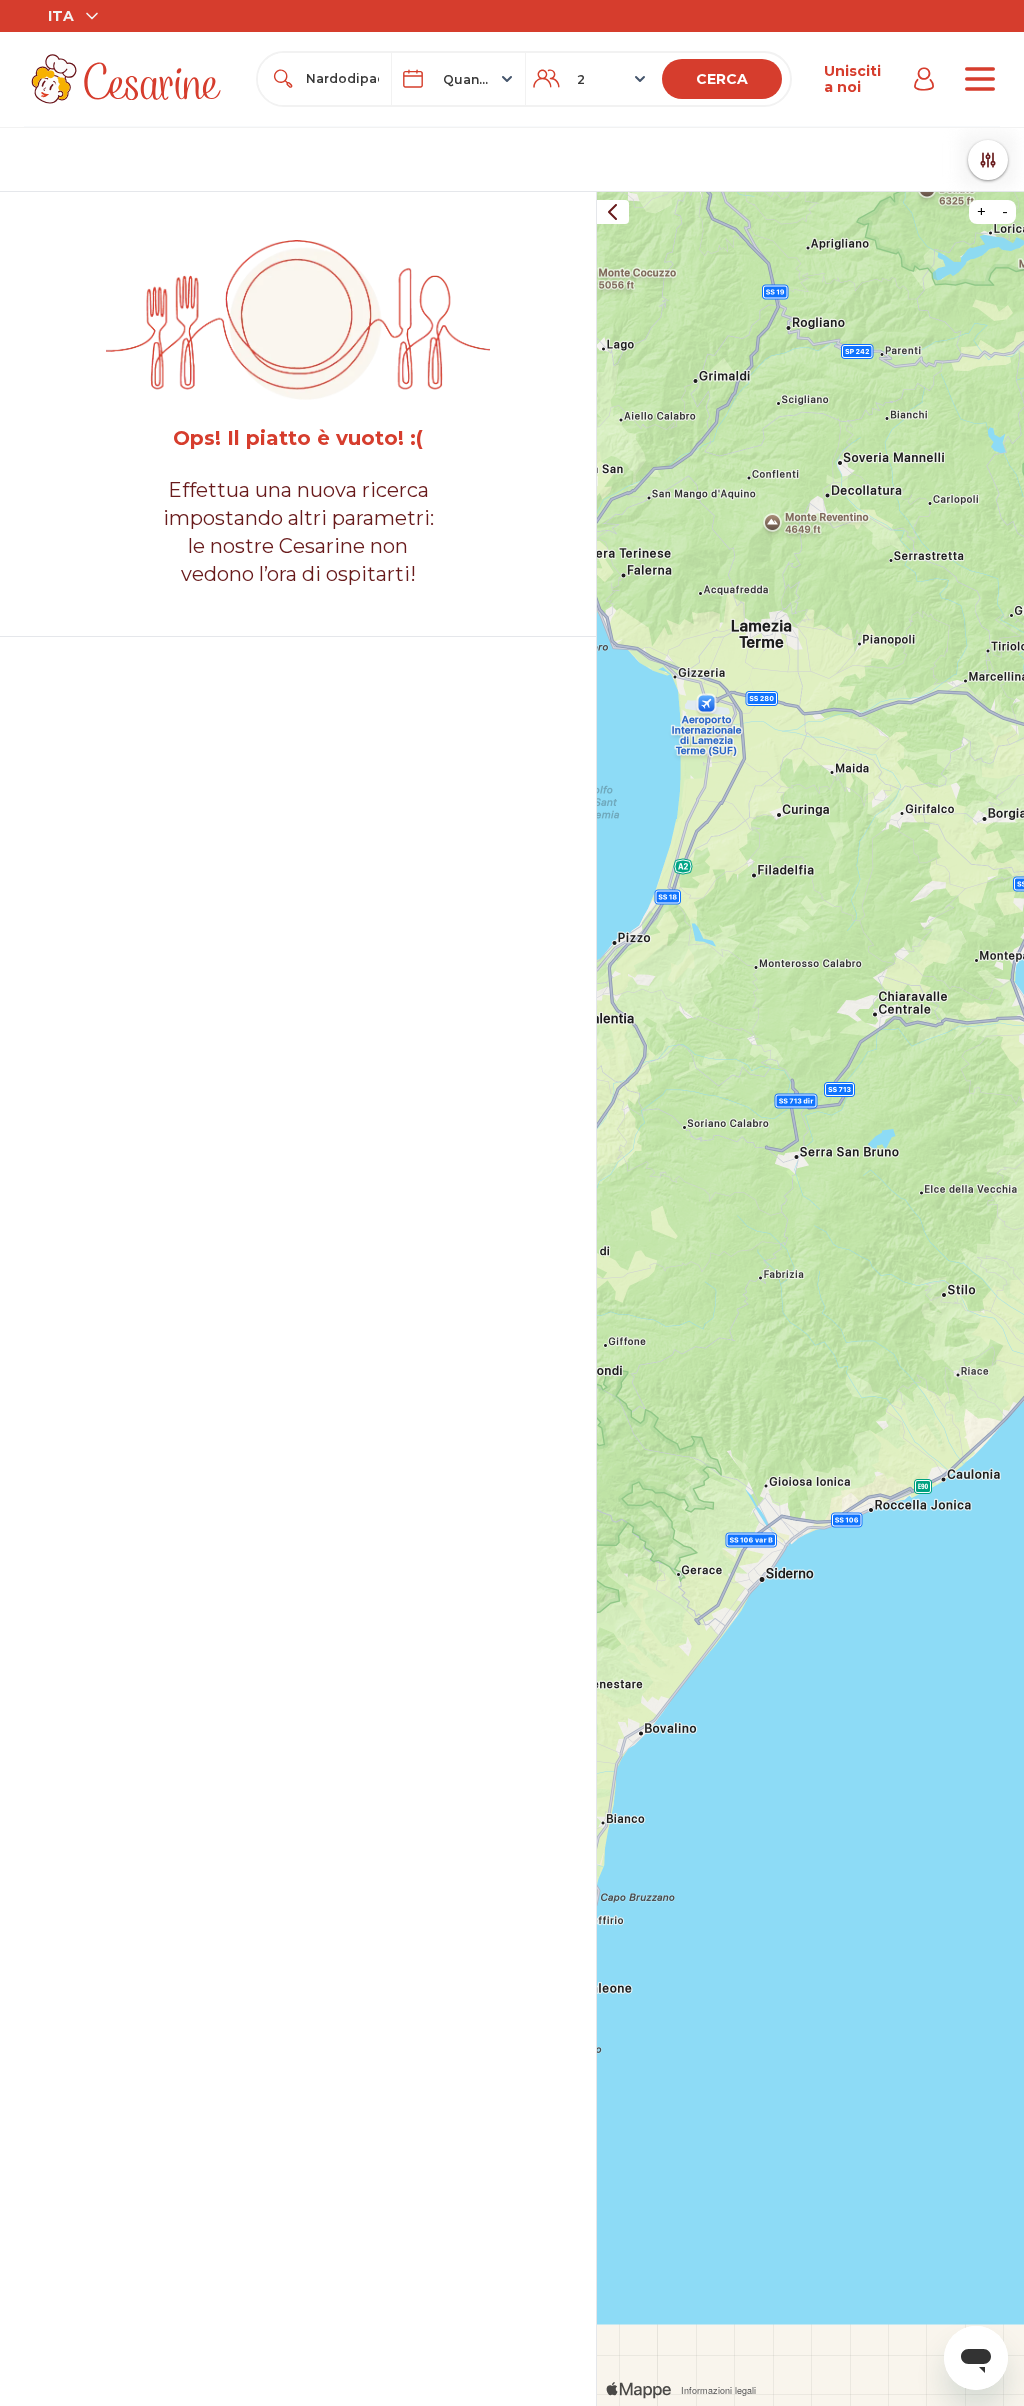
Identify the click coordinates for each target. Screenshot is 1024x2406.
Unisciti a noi (852, 79)
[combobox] (342, 79)
